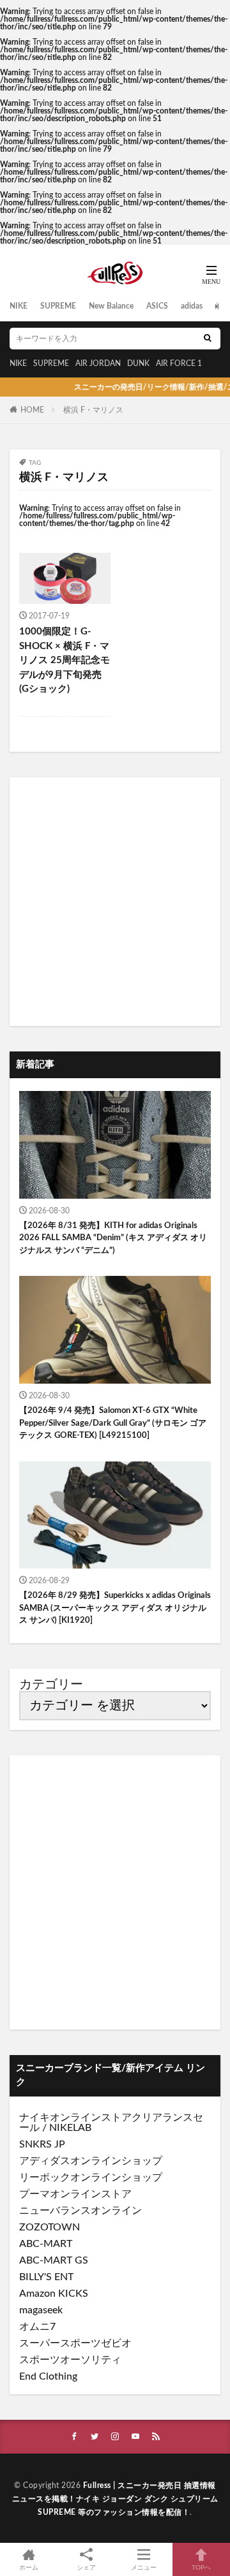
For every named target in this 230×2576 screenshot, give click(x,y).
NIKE (19, 306)
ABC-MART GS (54, 2260)
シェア (86, 2568)
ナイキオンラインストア (75, 2118)
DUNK (138, 363)
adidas (192, 306)
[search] (208, 339)
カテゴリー (51, 1685)
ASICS (157, 306)
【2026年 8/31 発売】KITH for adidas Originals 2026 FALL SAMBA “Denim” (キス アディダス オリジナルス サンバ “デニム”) (113, 1238)
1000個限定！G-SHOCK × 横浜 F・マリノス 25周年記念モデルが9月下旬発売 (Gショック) (65, 660)
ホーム (29, 2568)
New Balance (111, 306)
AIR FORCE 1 (179, 363)
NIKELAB (70, 2128)
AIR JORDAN (98, 363)
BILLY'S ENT (46, 2277)
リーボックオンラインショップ (91, 2177)
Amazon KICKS (54, 2294)
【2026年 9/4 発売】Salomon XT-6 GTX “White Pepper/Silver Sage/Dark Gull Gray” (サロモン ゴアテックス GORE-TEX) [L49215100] (113, 1423)
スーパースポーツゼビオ (75, 2343)
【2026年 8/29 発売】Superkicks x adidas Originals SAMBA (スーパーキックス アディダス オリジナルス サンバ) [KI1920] (115, 1608)
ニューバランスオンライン (80, 2211)
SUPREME (58, 306)
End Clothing (48, 2376)
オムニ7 (37, 2327)
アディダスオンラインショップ (91, 2161)
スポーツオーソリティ (70, 2360)
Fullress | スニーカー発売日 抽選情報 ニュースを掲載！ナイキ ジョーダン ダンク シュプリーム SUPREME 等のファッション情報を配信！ (115, 2499)
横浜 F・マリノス (93, 410)
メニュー (144, 2568)
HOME (32, 410)
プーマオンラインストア (75, 2194)
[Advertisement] (115, 902)
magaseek (41, 2310)
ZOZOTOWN (50, 2227)
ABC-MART (46, 2244)
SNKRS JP (42, 2144)
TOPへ (201, 2568)
